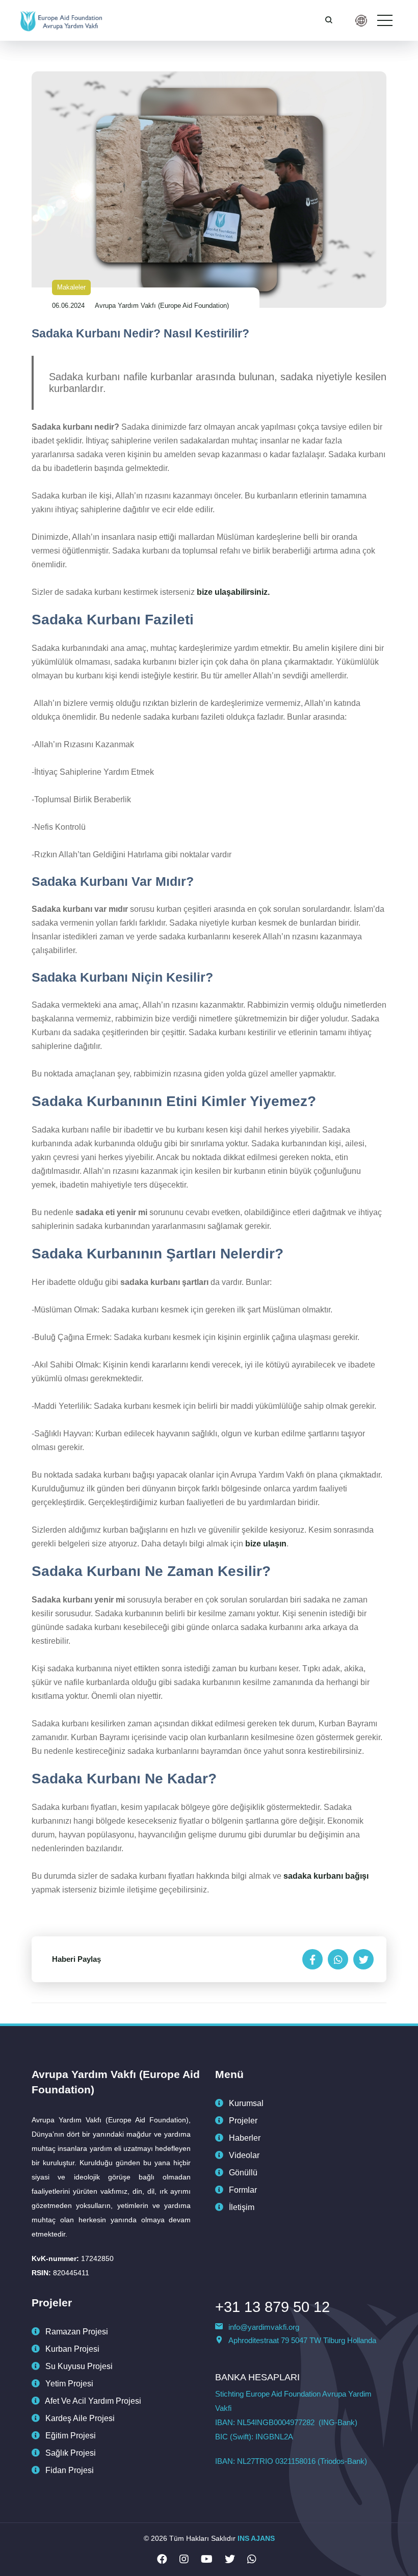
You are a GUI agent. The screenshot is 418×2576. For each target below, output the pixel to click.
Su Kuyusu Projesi (78, 2366)
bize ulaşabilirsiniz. (232, 592)
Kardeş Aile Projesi (79, 2418)
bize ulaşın (266, 1544)
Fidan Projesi (69, 2470)
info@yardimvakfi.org (264, 2327)
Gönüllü (242, 2173)
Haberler (244, 2138)
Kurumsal (245, 2103)
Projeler (242, 2121)
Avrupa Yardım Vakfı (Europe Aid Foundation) (162, 306)
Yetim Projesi (68, 2384)
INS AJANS (256, 2538)
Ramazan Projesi (76, 2332)
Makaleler (71, 287)
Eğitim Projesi (70, 2436)
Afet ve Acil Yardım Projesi (92, 2401)
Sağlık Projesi (70, 2453)
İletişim (241, 2207)
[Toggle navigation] (385, 20)
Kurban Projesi (71, 2349)
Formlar (242, 2190)
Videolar (243, 2155)
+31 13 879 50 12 (272, 2307)
